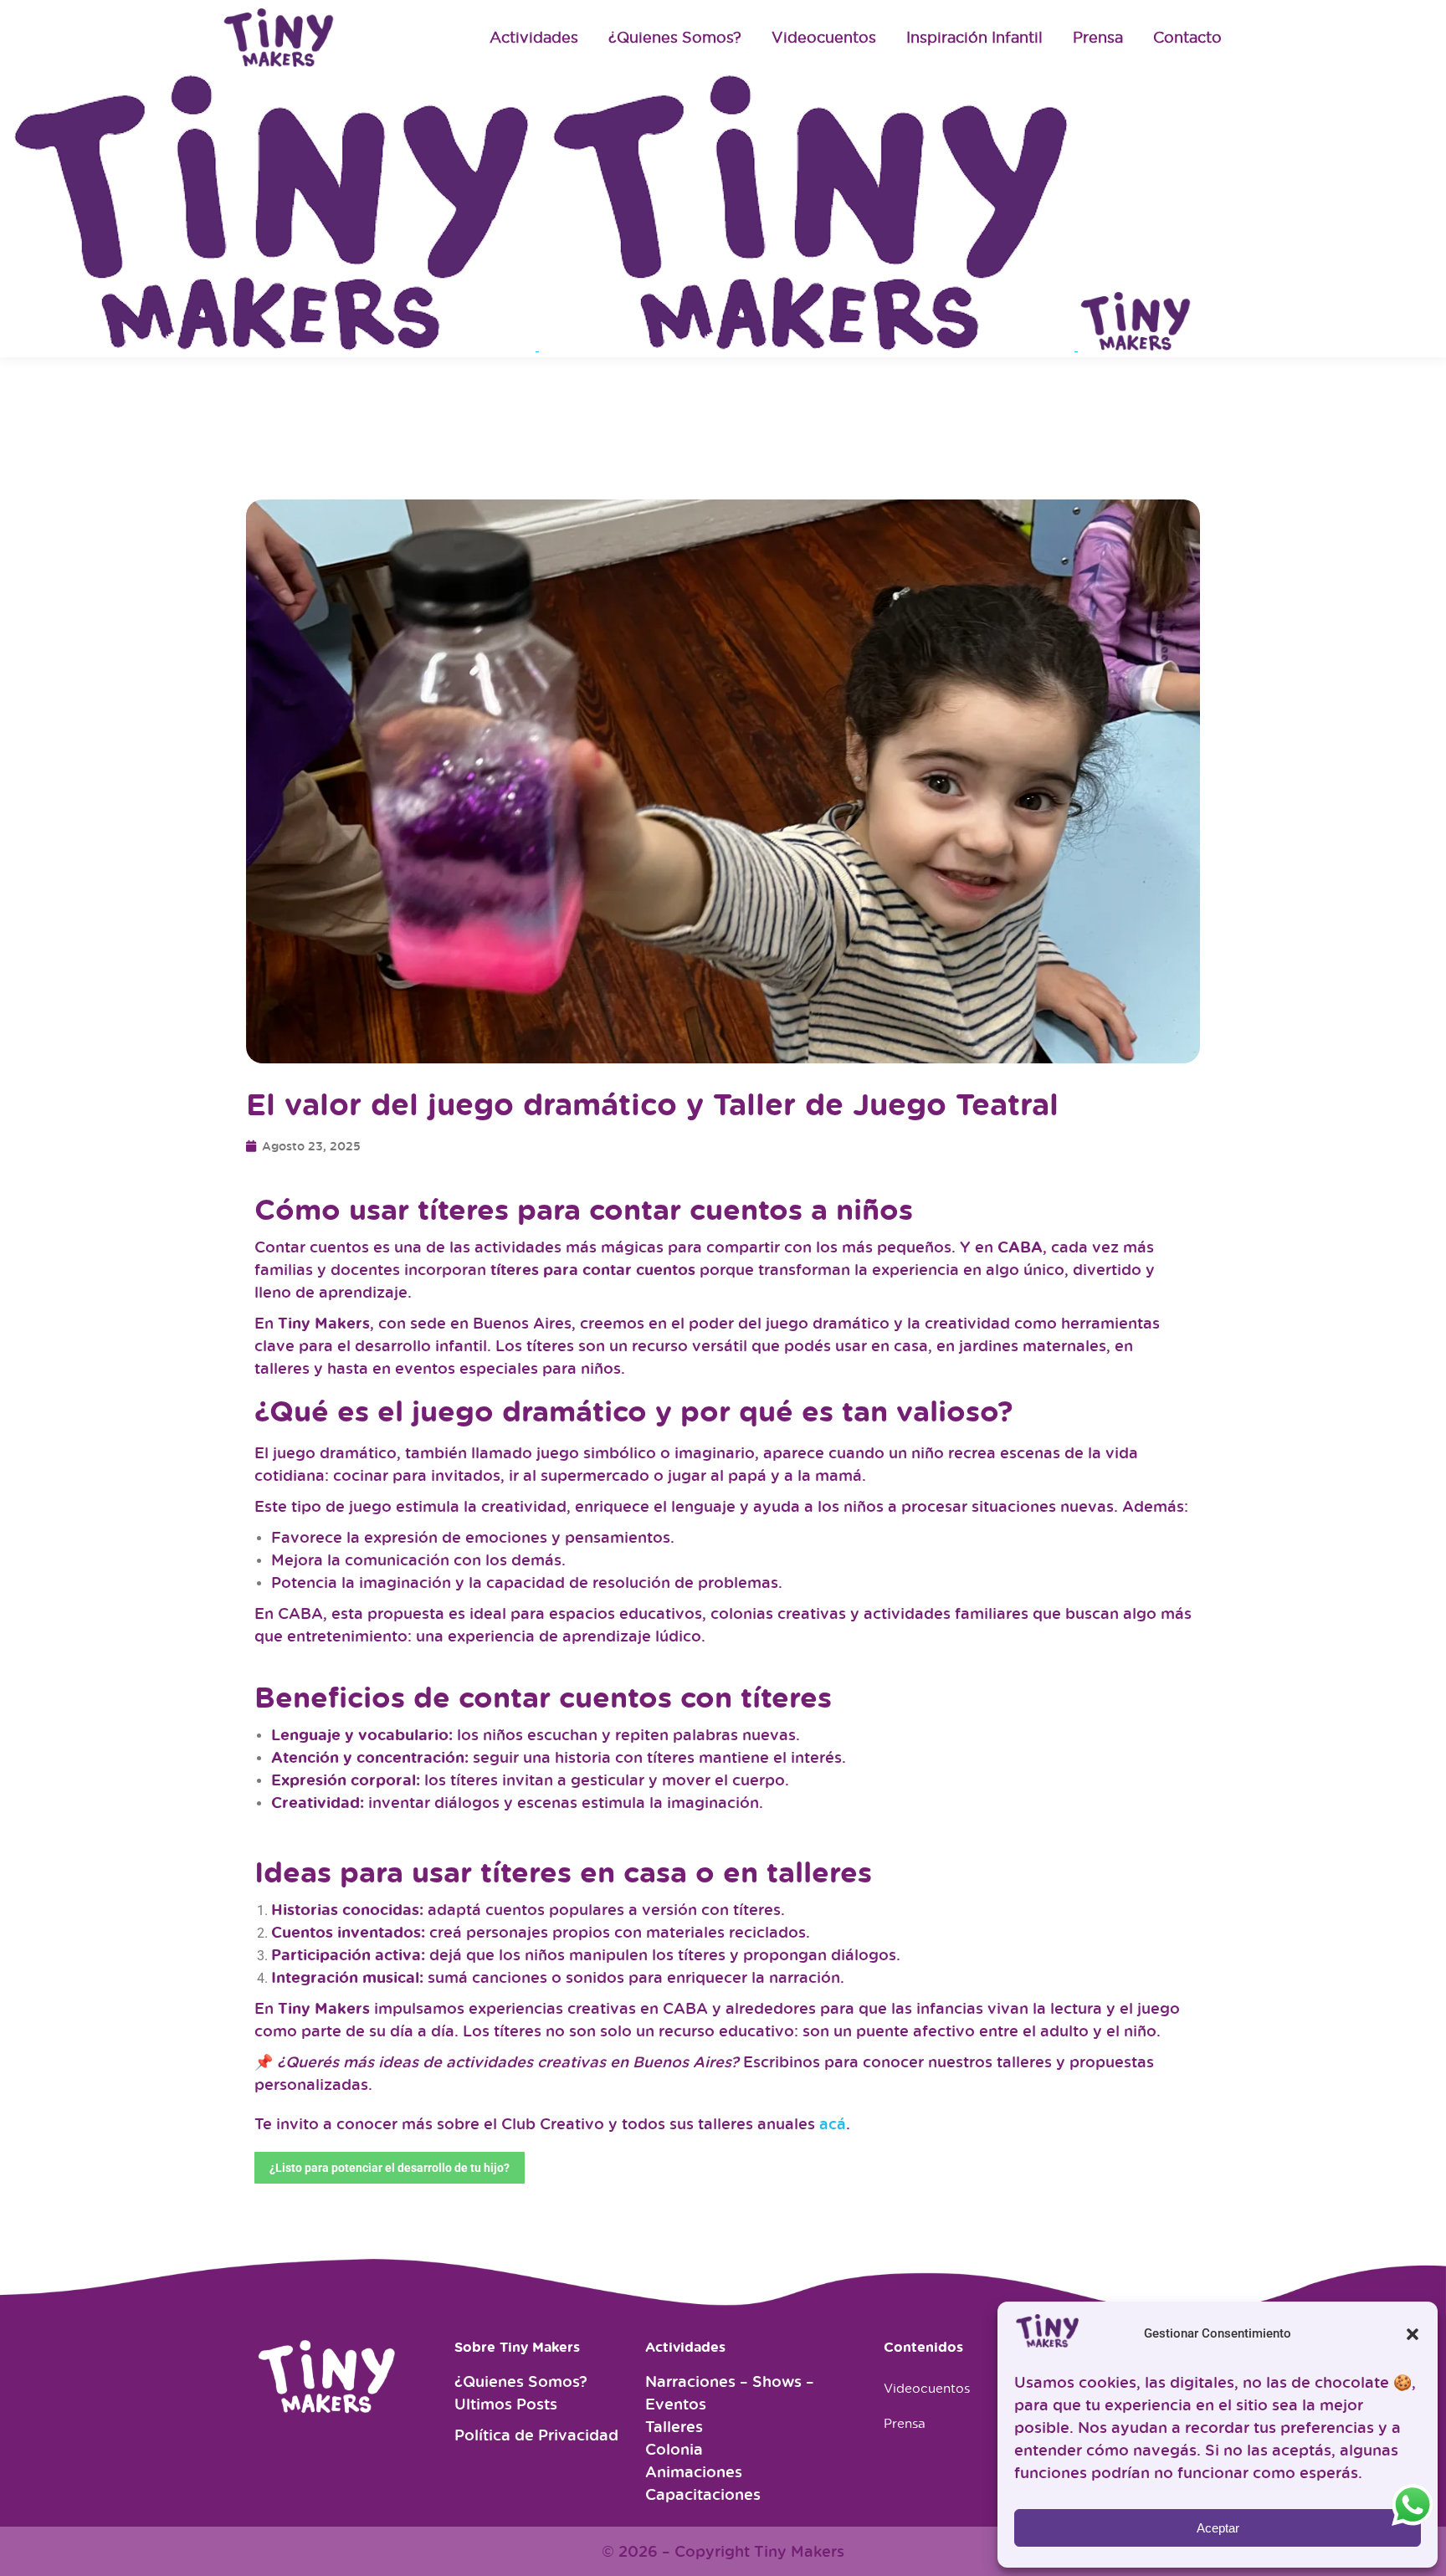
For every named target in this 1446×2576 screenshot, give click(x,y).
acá (833, 2123)
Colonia (674, 2449)
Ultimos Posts (506, 2404)
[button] (1413, 2334)
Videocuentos (927, 2388)
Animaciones (694, 2471)
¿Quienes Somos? (521, 2381)
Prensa (905, 2423)
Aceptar (1218, 2528)
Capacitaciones (703, 2494)
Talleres (674, 2426)
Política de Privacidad (536, 2435)
